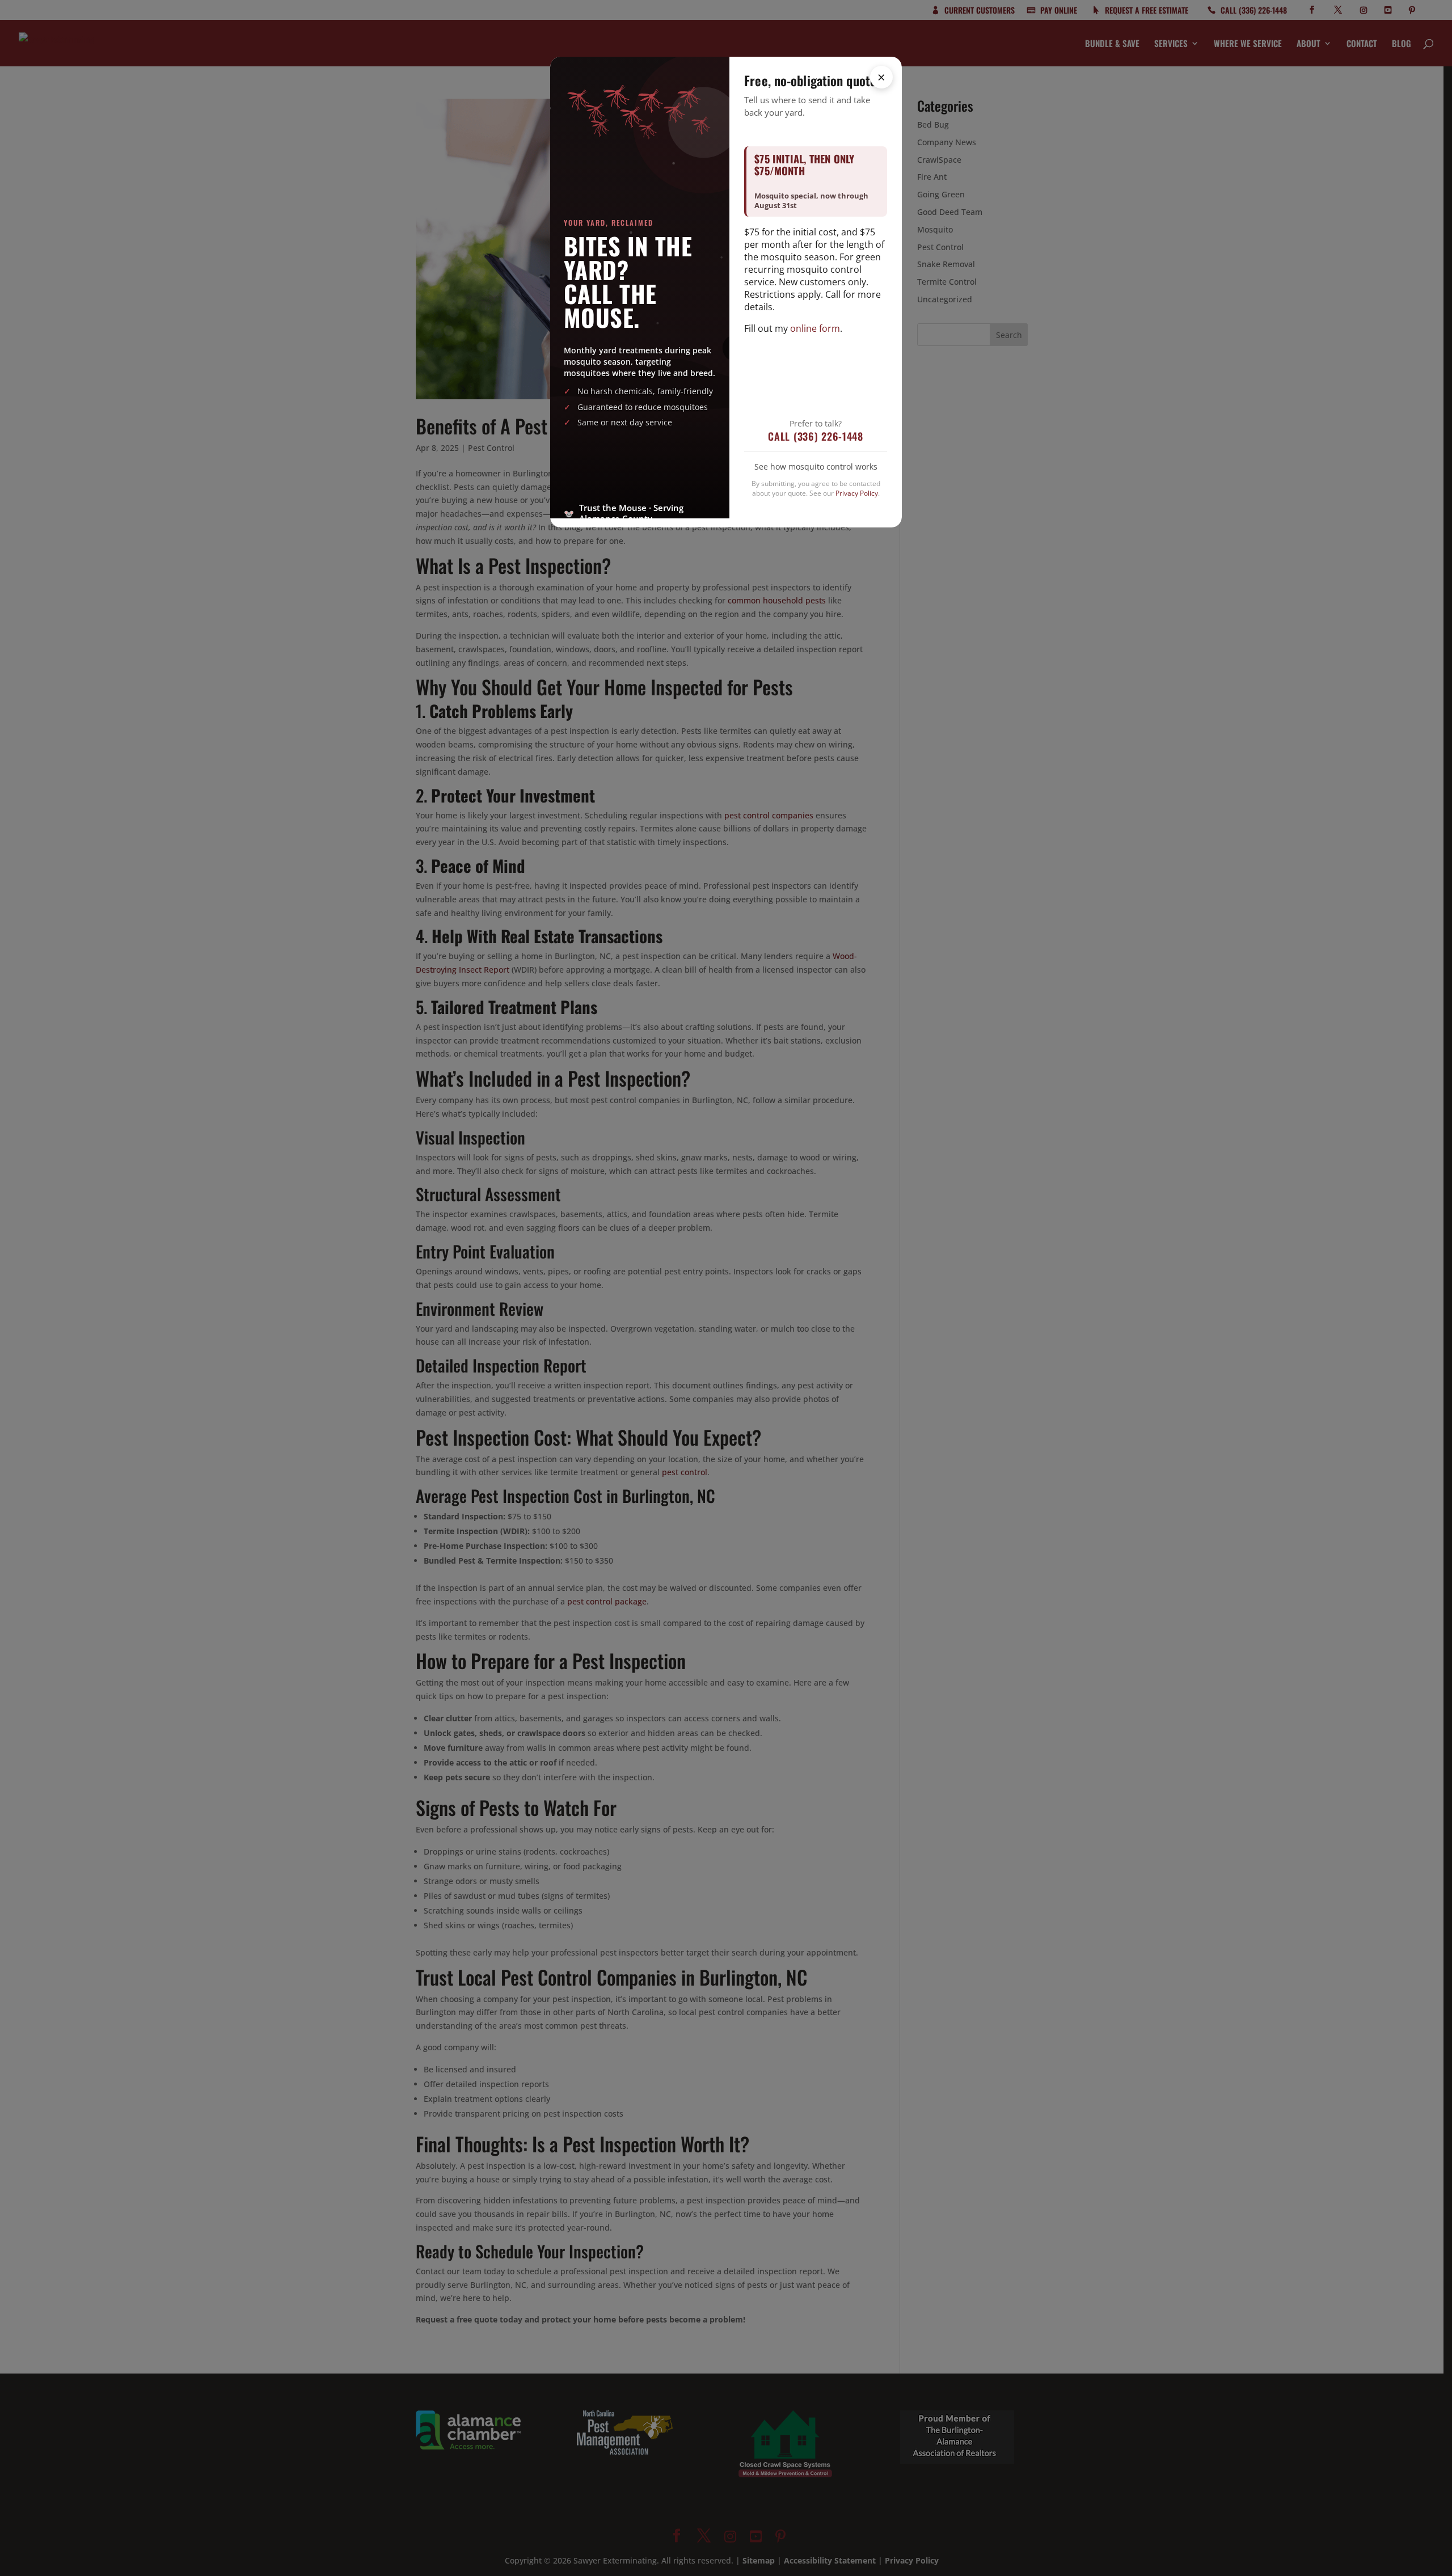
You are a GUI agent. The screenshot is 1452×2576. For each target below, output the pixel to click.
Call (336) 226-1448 (816, 436)
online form (815, 328)
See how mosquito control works (816, 466)
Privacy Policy (857, 493)
